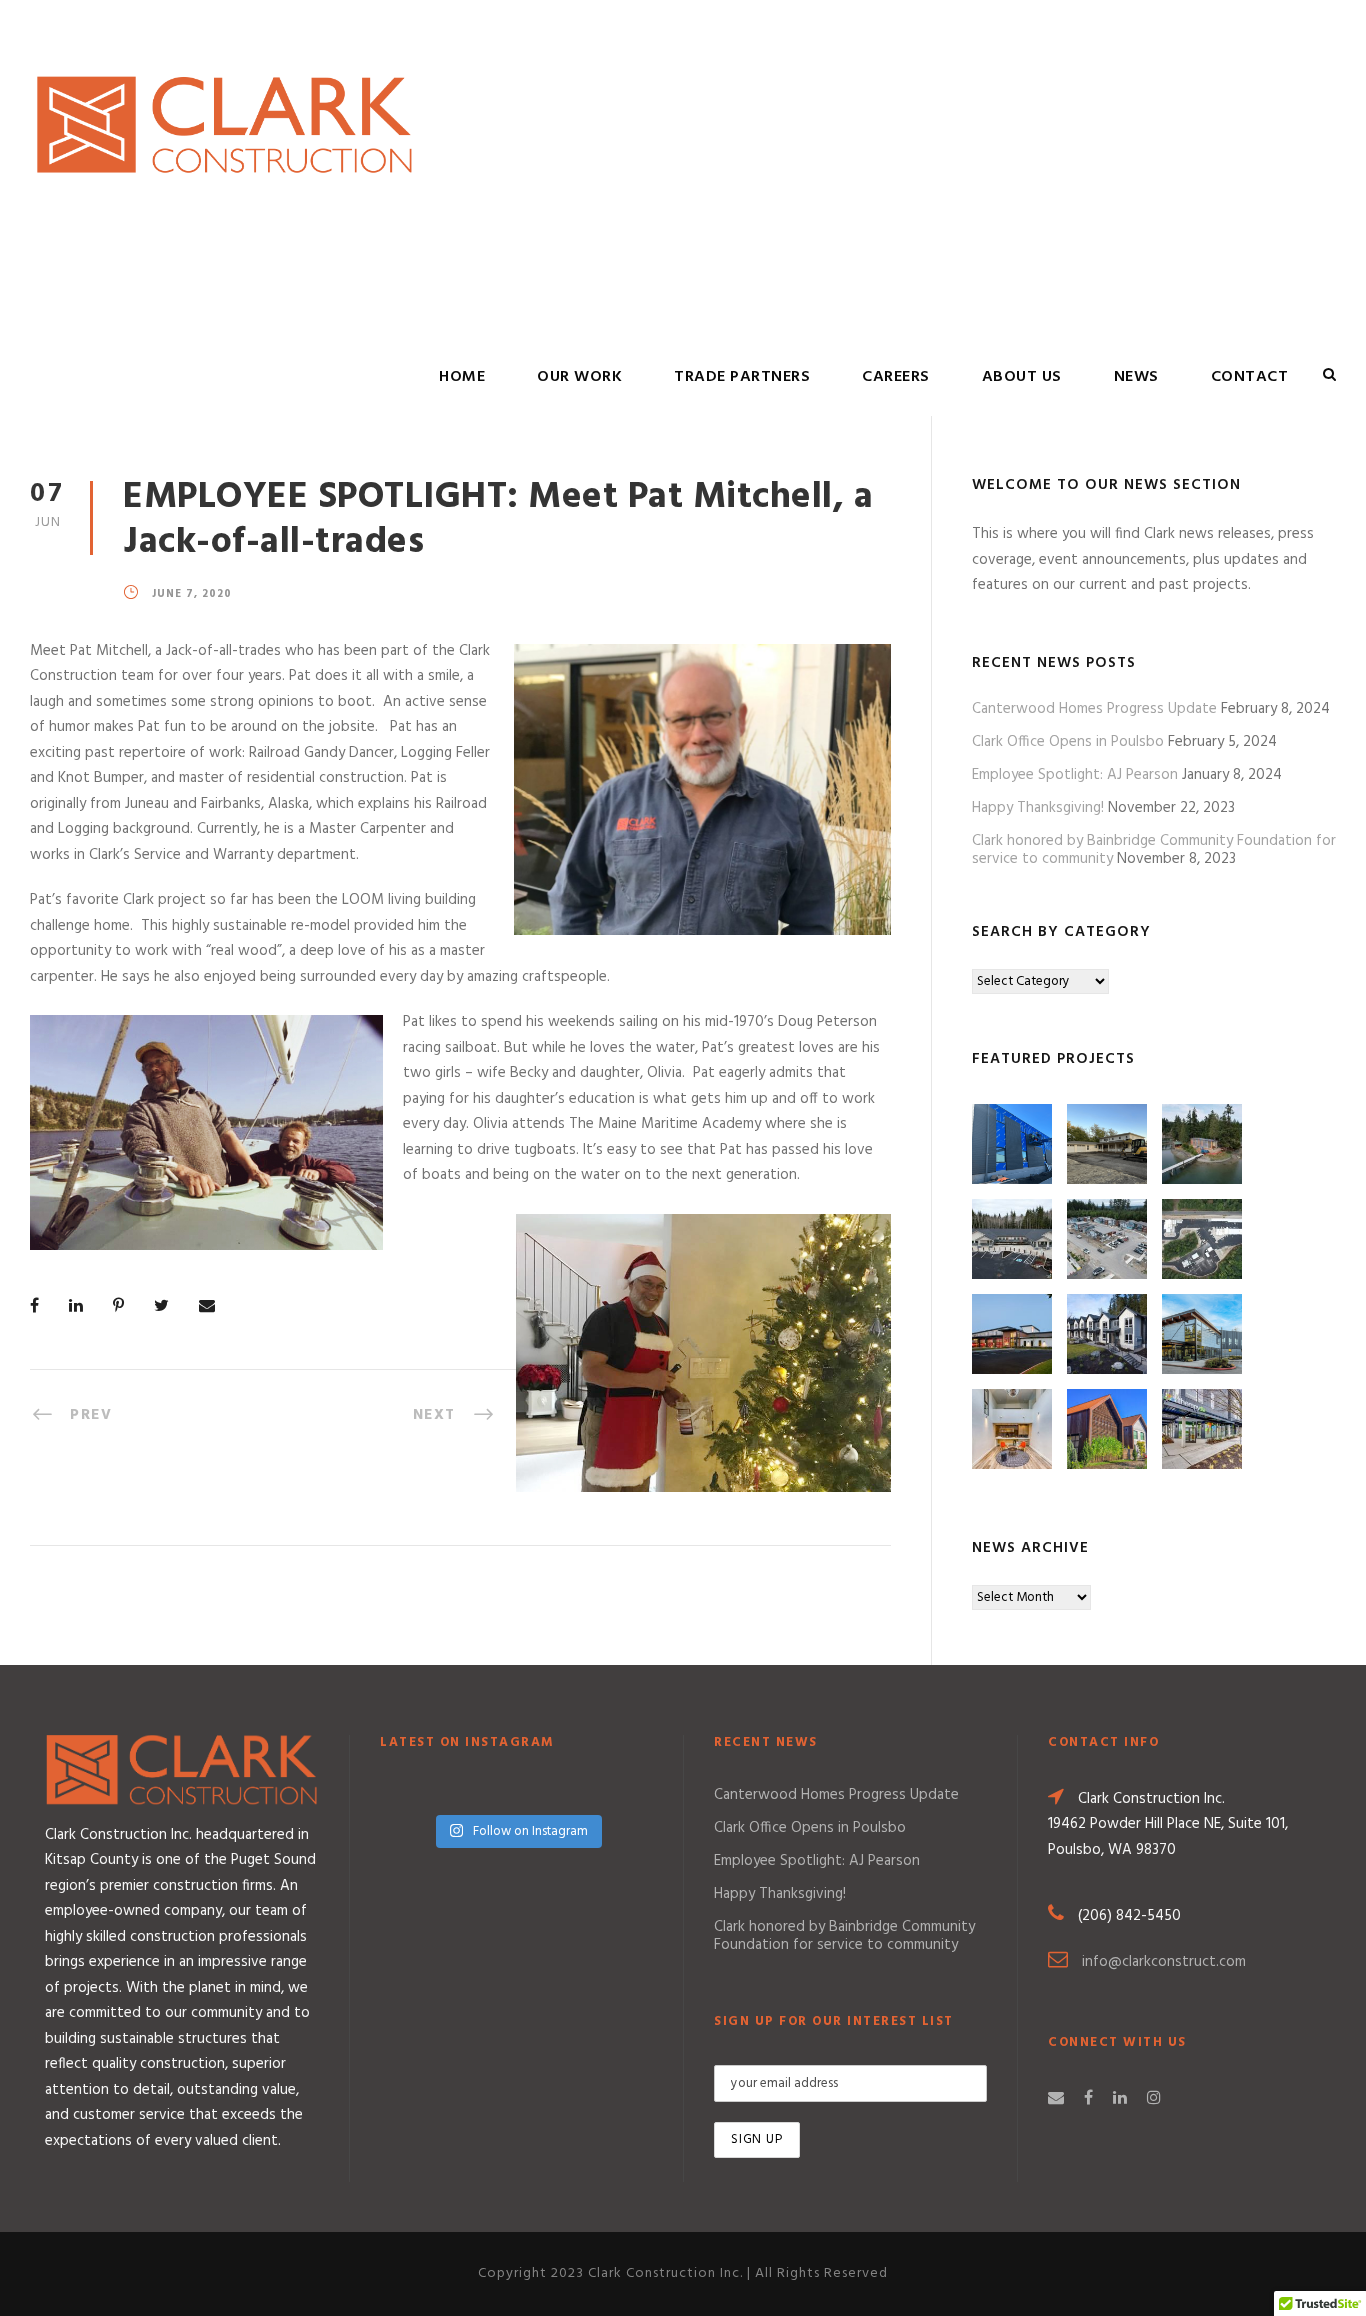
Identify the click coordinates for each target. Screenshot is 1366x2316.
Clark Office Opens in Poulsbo (1068, 742)
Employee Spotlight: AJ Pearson (1075, 775)
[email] (1056, 2099)
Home (462, 377)
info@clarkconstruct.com (1164, 1962)
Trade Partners (742, 377)
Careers (896, 377)
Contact (1250, 377)
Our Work (579, 377)
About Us (1022, 377)
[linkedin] (1120, 2099)
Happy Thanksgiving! (1038, 808)
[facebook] (1088, 2099)
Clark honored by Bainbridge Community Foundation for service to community (844, 1936)
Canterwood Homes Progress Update (1094, 709)
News (1136, 377)
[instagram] (1154, 2099)
